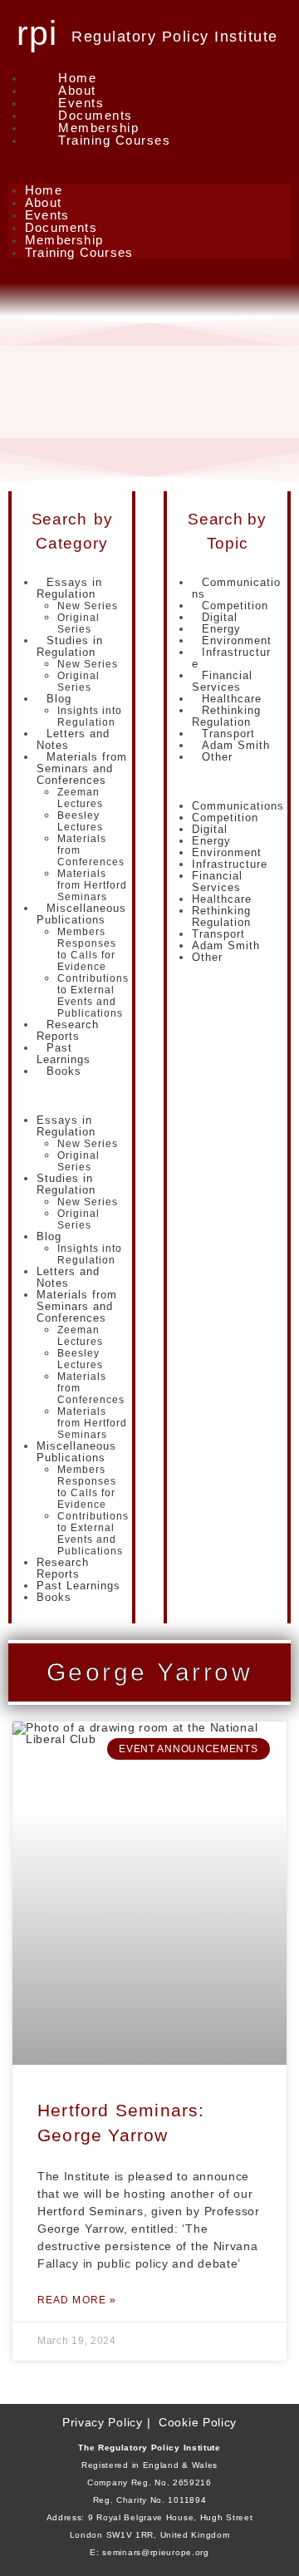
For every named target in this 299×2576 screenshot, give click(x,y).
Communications (236, 588)
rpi (37, 33)
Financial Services (222, 681)
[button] (149, 165)
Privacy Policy (103, 2422)
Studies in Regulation (70, 646)
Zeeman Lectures (80, 798)
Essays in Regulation (69, 588)
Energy (211, 841)
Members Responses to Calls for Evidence (87, 949)
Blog (59, 699)
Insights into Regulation (90, 717)
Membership (98, 128)
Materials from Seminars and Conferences (82, 768)
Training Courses (114, 140)
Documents (96, 115)
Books (64, 1071)
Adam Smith (226, 946)
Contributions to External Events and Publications (93, 996)
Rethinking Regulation (226, 716)
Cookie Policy (198, 2422)
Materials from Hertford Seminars (92, 885)
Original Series (78, 623)
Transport (218, 934)
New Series (88, 606)
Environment (227, 852)
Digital (210, 829)
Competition (225, 818)
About (77, 90)
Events (81, 103)
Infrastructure (231, 658)
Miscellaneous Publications (81, 914)
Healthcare (222, 899)
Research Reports (68, 1030)
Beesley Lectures (80, 821)
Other (217, 757)
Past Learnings (64, 1054)
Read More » (77, 2300)
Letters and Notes (73, 739)
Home (77, 78)
